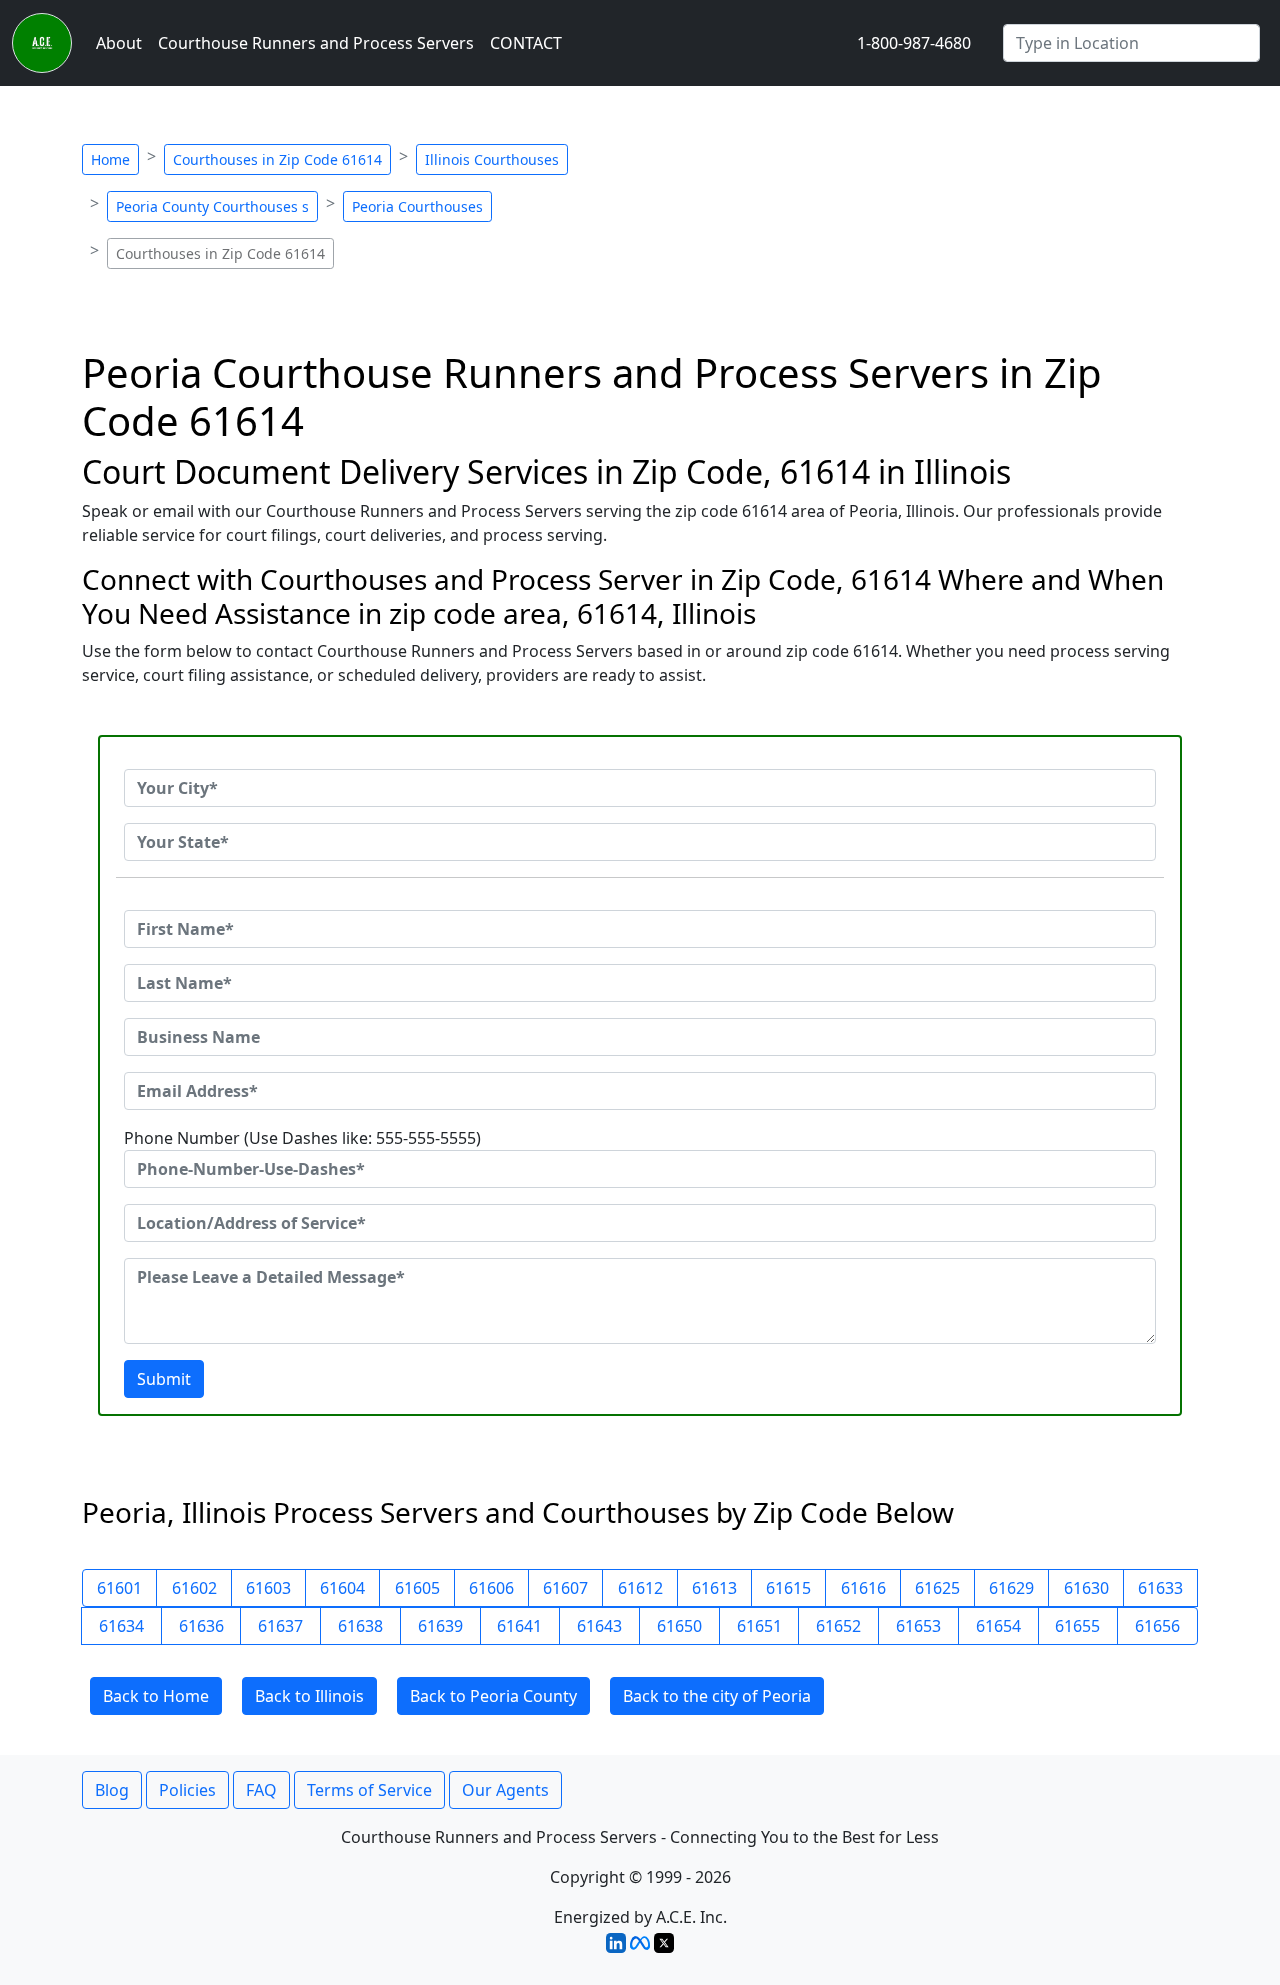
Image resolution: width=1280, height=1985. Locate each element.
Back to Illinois (309, 1696)
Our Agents (505, 1790)
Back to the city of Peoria (717, 1696)
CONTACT (526, 43)
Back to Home (156, 1696)
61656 (1157, 1626)
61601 (119, 1588)
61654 (998, 1626)
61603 (268, 1588)
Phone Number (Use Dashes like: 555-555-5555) (302, 1138)
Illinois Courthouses (492, 159)
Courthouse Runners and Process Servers (316, 43)
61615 (788, 1588)
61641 (519, 1626)
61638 (360, 1626)
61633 (1160, 1588)
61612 (640, 1588)
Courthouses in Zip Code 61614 (277, 159)
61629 (1011, 1588)
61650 (679, 1626)
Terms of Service (369, 1790)
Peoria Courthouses (417, 206)
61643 (599, 1626)
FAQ (261, 1790)
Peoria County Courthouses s (212, 206)
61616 (863, 1588)
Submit (164, 1379)
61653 (918, 1626)
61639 (440, 1626)
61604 (342, 1588)
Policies (187, 1790)
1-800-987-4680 (914, 43)
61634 (121, 1626)
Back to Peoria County (493, 1696)
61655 (1077, 1626)
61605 (417, 1588)
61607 (565, 1588)
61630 (1086, 1588)
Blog (112, 1790)
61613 (714, 1588)
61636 (201, 1626)
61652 (838, 1626)
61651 (759, 1626)
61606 (491, 1588)
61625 (937, 1588)
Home (110, 159)
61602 (194, 1588)
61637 (280, 1626)
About (119, 43)
